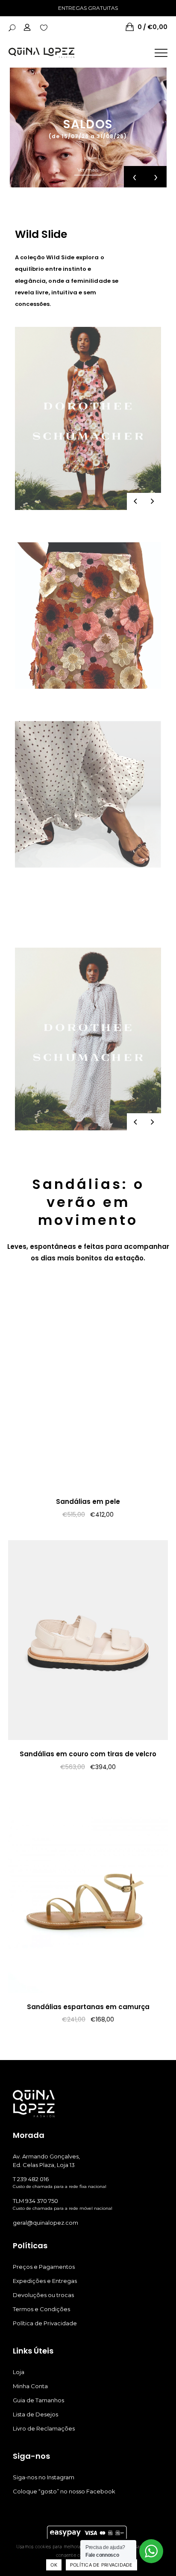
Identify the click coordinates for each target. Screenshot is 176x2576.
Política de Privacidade (45, 2323)
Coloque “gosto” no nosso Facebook (64, 2491)
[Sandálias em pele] (88, 1387)
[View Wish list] (44, 27)
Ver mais (88, 170)
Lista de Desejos (35, 2414)
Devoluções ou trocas (43, 2295)
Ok (54, 2565)
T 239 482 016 (31, 2179)
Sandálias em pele (88, 1501)
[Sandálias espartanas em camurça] (88, 1893)
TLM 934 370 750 (35, 2201)
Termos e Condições (41, 2309)
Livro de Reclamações (44, 2428)
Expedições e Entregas (45, 2281)
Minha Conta (30, 2386)
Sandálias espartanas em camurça (88, 2007)
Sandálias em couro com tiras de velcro (88, 1754)
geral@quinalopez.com (45, 2223)
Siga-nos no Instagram (44, 2477)
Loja (19, 2372)
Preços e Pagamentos (44, 2267)
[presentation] (135, 177)
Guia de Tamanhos (38, 2400)
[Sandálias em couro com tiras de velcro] (88, 1640)
